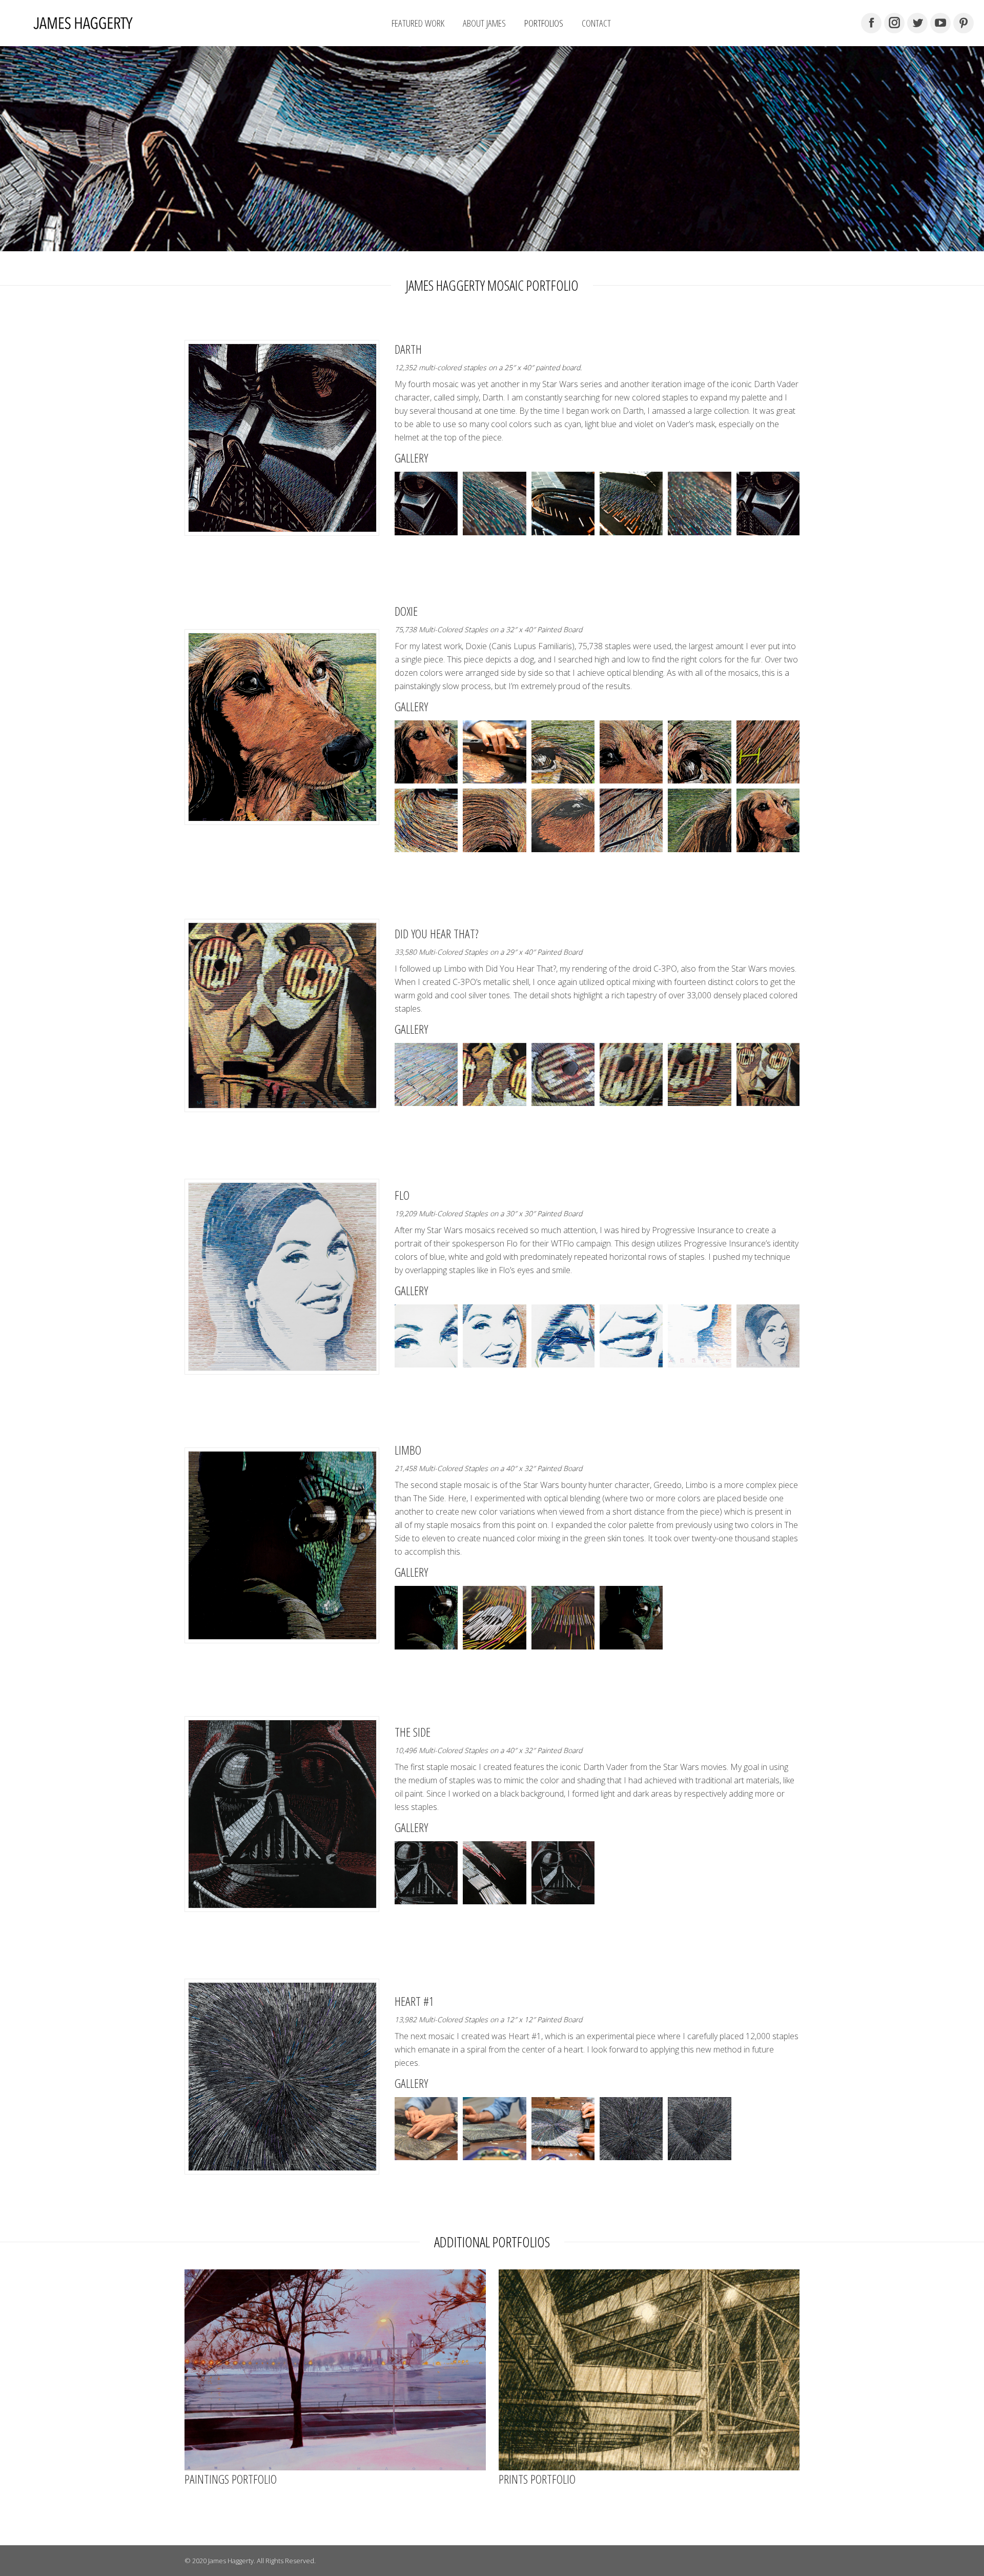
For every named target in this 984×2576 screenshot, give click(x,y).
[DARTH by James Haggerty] (426, 503)
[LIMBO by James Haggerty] (426, 1617)
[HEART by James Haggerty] (426, 2129)
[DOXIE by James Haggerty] (426, 752)
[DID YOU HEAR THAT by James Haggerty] (426, 1074)
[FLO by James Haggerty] (426, 1336)
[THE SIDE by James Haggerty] (426, 1873)
